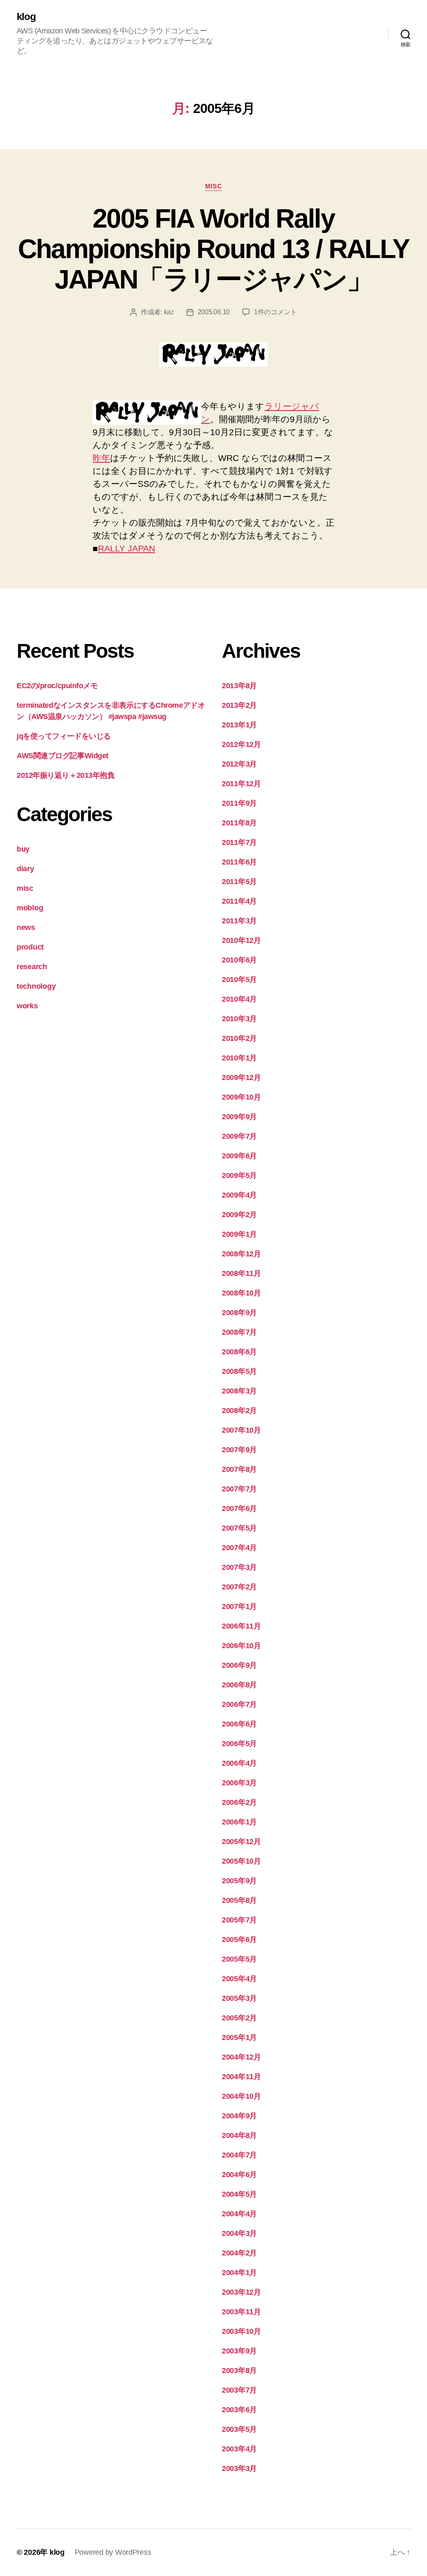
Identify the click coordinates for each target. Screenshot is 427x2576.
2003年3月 (239, 2468)
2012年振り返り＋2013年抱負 (65, 775)
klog (26, 17)
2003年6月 (239, 2410)
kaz (169, 312)
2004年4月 (239, 2214)
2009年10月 (241, 1097)
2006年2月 (239, 1802)
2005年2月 (239, 2018)
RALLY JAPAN (127, 548)
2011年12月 (241, 784)
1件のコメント (275, 312)
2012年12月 (241, 744)
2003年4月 (239, 2449)
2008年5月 (239, 1371)
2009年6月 (239, 1156)
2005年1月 (239, 2037)
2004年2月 (239, 2253)
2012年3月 (239, 764)
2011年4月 (239, 901)
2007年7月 (239, 1489)
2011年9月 (239, 803)
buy (23, 849)
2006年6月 (239, 1724)
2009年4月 (239, 1195)
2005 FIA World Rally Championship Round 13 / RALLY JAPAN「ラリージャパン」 (214, 249)
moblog (30, 908)
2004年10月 (241, 2096)
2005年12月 (241, 1842)
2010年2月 (239, 1038)
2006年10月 (241, 1646)
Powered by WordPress (113, 2552)
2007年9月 (239, 1450)
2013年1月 (239, 725)
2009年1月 (239, 1234)
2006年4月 (239, 1763)
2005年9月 (239, 1881)
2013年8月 (239, 686)
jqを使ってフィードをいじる (64, 736)
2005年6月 (239, 1940)
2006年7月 (239, 1704)
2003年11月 (241, 2312)
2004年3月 (239, 2233)
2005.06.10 (214, 312)
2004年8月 (239, 2135)
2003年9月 (239, 2351)
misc (213, 186)
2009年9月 (239, 1117)
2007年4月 (239, 1548)
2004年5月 (239, 2194)
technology (36, 986)
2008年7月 (239, 1332)
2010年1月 (239, 1058)
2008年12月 (241, 1254)
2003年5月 (239, 2429)
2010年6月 (239, 960)
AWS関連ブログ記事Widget (63, 756)
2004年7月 (239, 2155)
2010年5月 (239, 980)
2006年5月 (239, 1744)
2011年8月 (239, 823)
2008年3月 (239, 1391)
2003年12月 (241, 2292)
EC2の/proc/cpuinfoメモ (57, 686)
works (27, 1006)
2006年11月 (241, 1626)
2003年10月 (241, 2331)
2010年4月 (239, 999)
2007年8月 (239, 1469)
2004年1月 (239, 2273)
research (32, 967)
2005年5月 (239, 1959)
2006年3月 (239, 1783)
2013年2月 (239, 705)
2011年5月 (239, 882)
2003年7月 (239, 2390)
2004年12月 (241, 2057)
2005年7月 (239, 1920)
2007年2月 (239, 1587)
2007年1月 (239, 1606)
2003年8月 (239, 2371)
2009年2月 (239, 1215)
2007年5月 (239, 1528)
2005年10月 (241, 1861)
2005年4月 (239, 1979)
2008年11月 (241, 1273)
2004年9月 (239, 2116)
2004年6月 (239, 2175)
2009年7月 (239, 1136)
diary (25, 869)
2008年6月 (239, 1352)
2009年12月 (241, 1078)
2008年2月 (239, 1411)
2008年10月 (241, 1293)
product (30, 947)
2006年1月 (239, 1822)
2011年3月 (239, 921)
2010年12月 (241, 940)
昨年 (101, 458)
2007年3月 (239, 1567)
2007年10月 (241, 1430)
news (26, 927)
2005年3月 (239, 1998)
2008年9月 (239, 1313)
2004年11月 (241, 2077)
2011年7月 (239, 842)
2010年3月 (239, 1019)
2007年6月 (239, 1509)
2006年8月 (239, 1685)
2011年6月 (239, 862)
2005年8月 (239, 1900)
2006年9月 (239, 1665)
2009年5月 (239, 1175)
